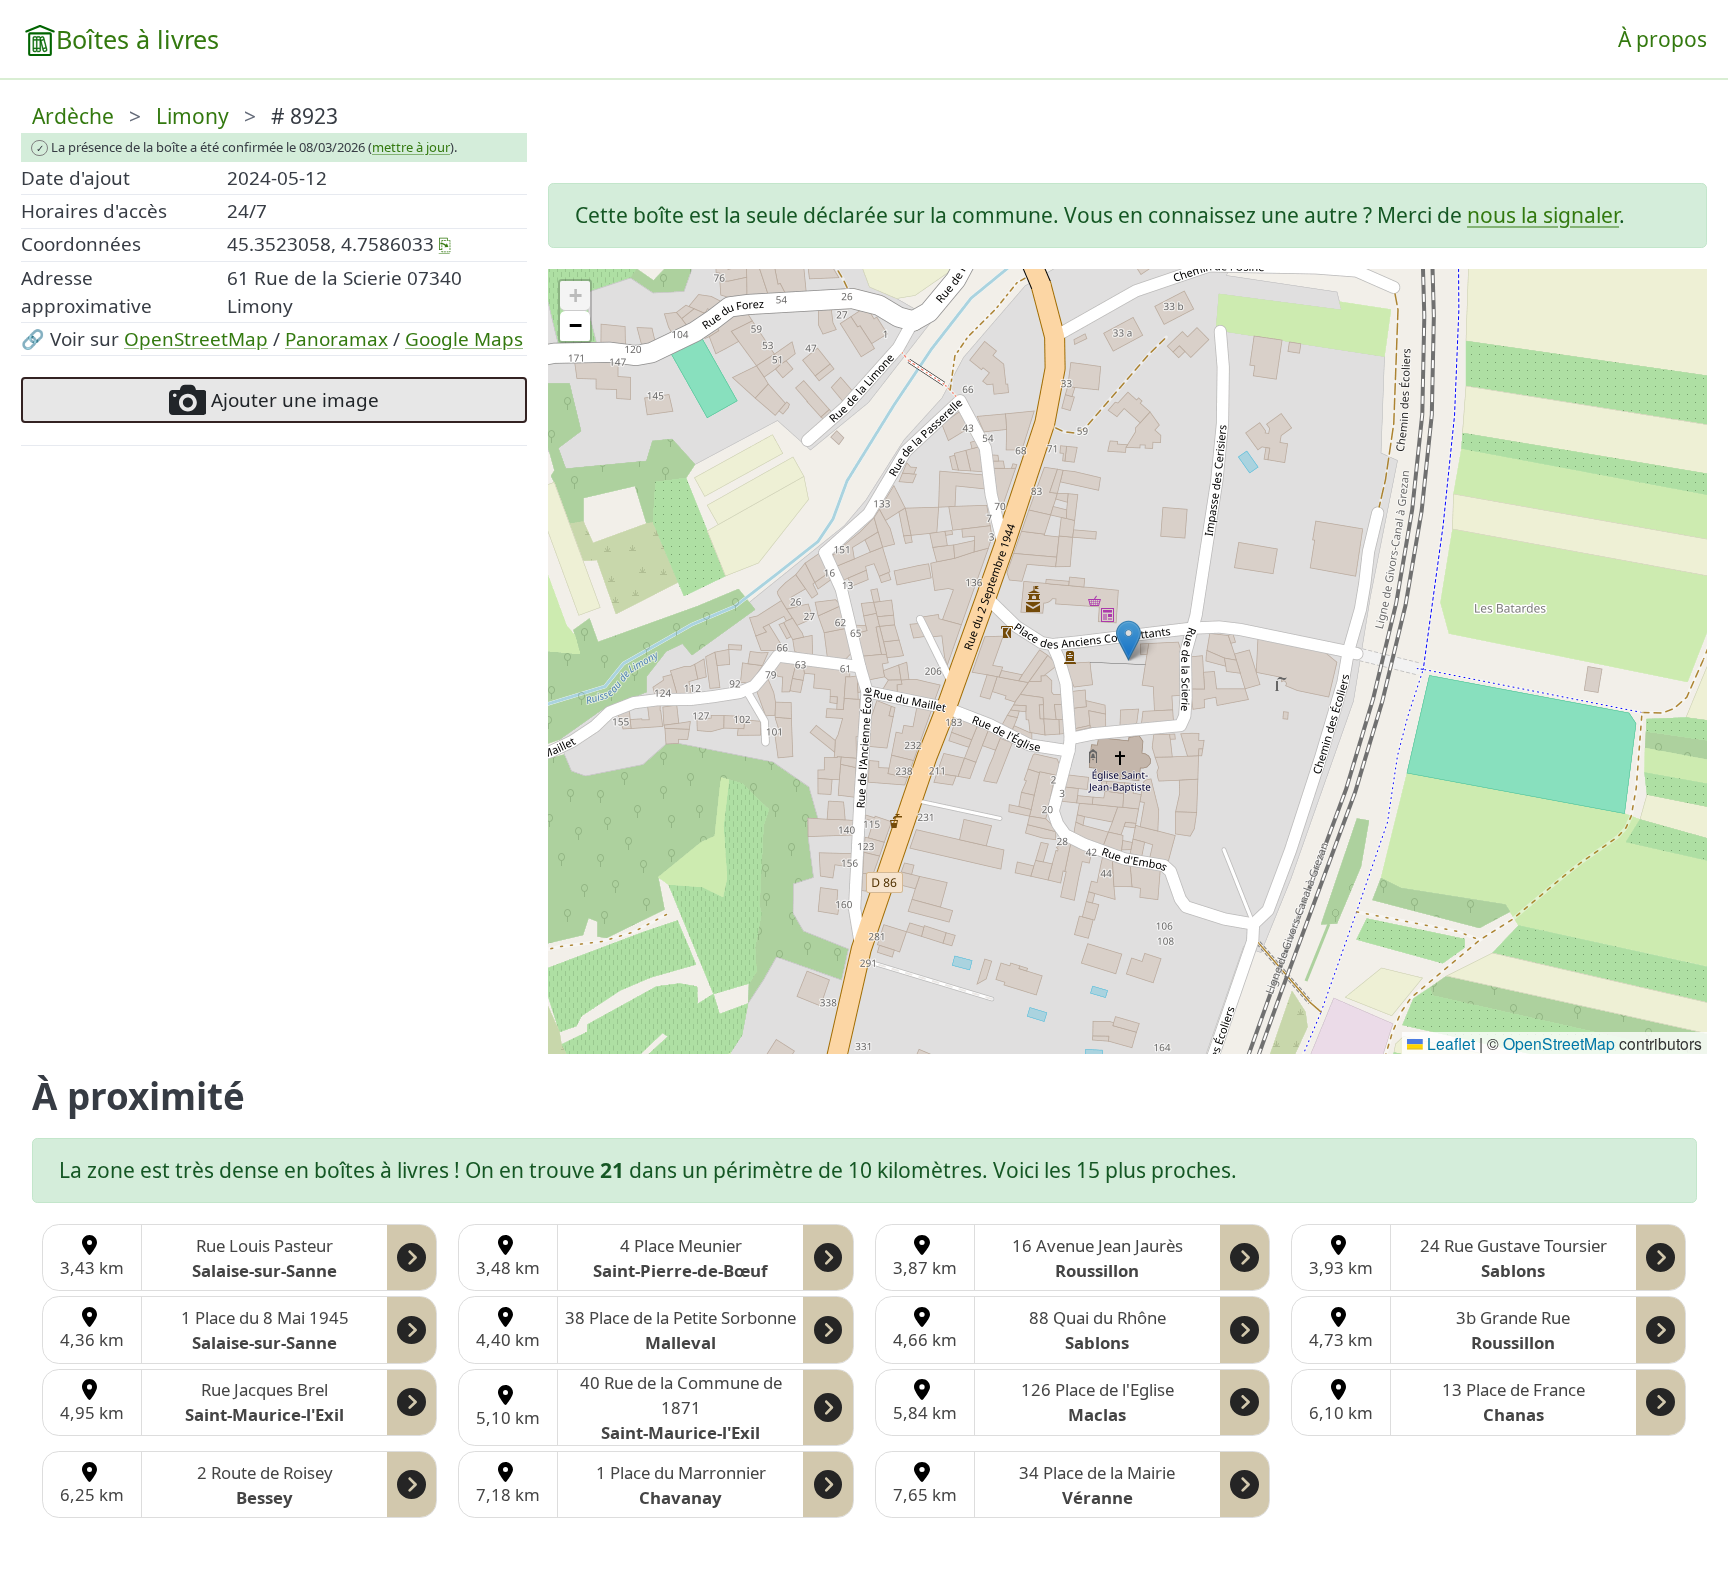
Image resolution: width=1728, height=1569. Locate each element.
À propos (1662, 39)
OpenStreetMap (196, 339)
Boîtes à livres (137, 39)
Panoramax (336, 339)
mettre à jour (411, 147)
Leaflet (1449, 1043)
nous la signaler (1543, 215)
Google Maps (464, 339)
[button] (1128, 640)
